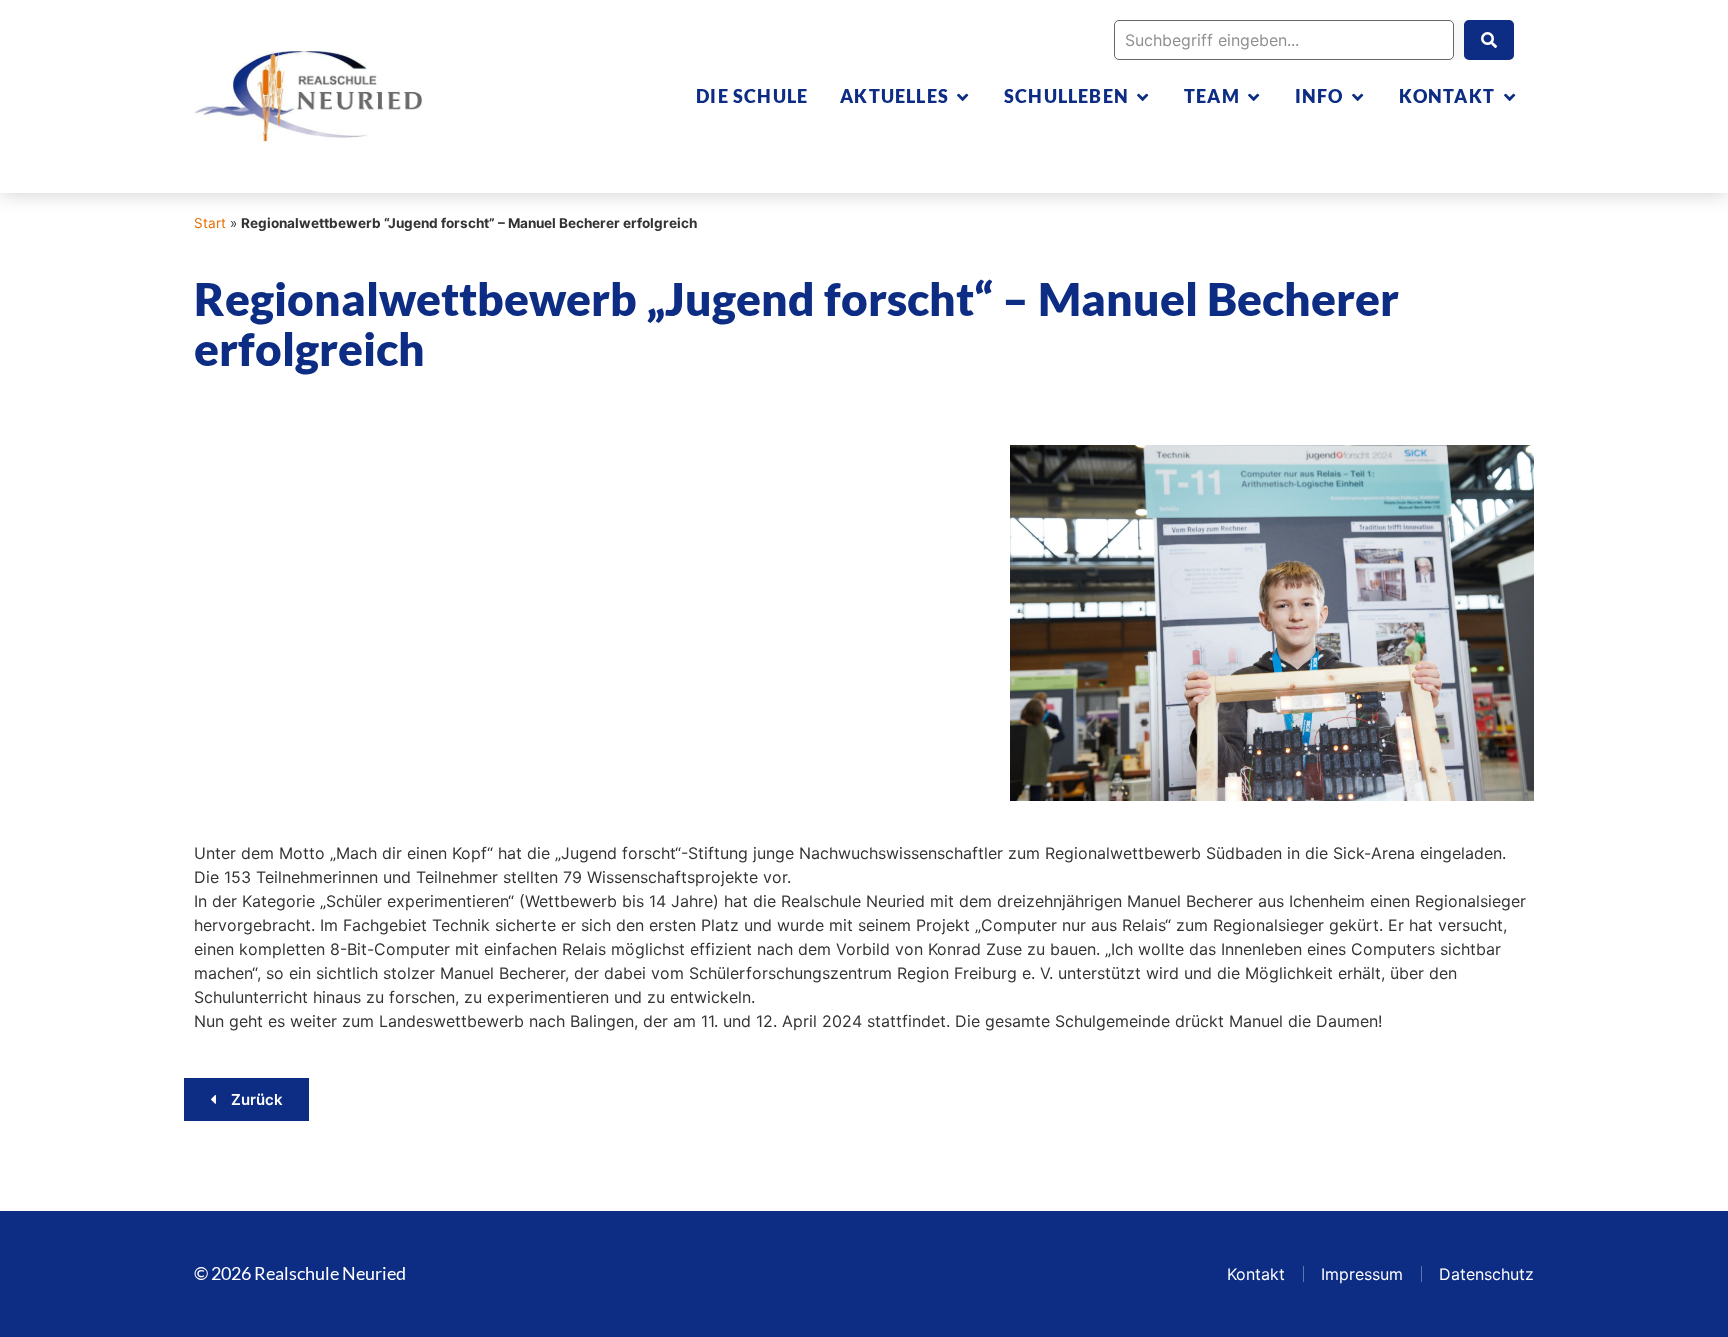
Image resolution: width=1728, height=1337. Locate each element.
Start (210, 223)
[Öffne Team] (1254, 96)
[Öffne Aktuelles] (963, 96)
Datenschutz (1486, 1274)
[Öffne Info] (1358, 96)
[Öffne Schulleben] (1143, 96)
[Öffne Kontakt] (1509, 96)
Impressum (1362, 1274)
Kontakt (1256, 1274)
